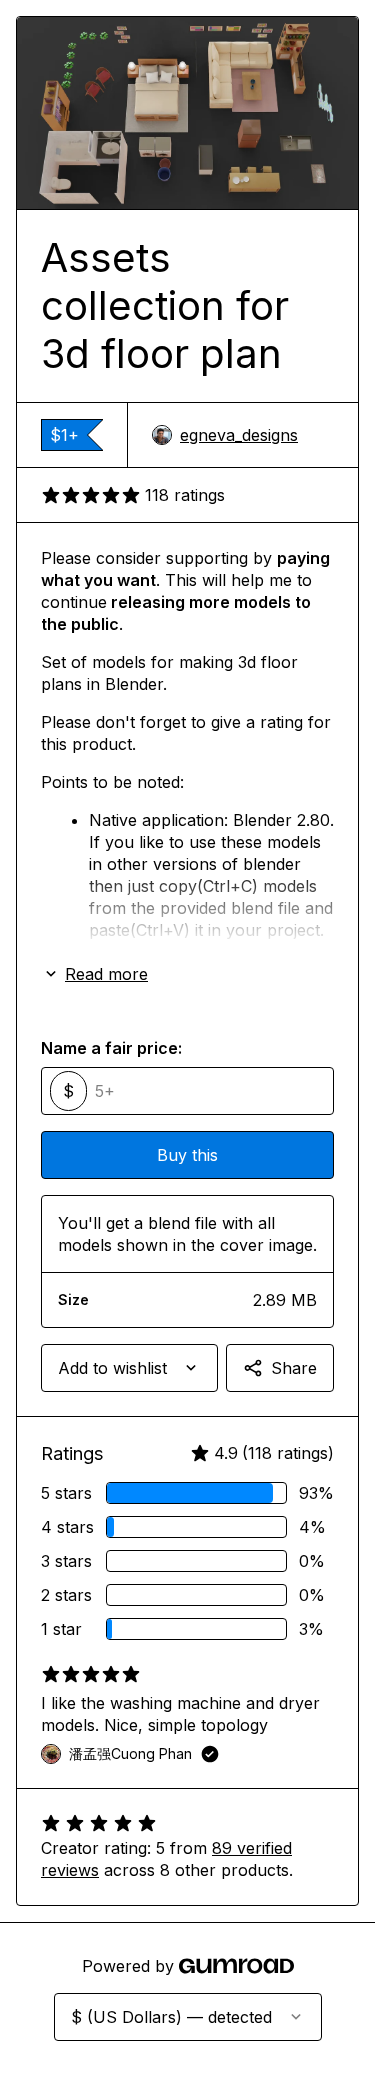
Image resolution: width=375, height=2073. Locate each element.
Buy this (187, 1155)
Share (294, 1368)
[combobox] (129, 1368)
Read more (106, 974)
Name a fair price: (111, 1048)
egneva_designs (239, 435)
